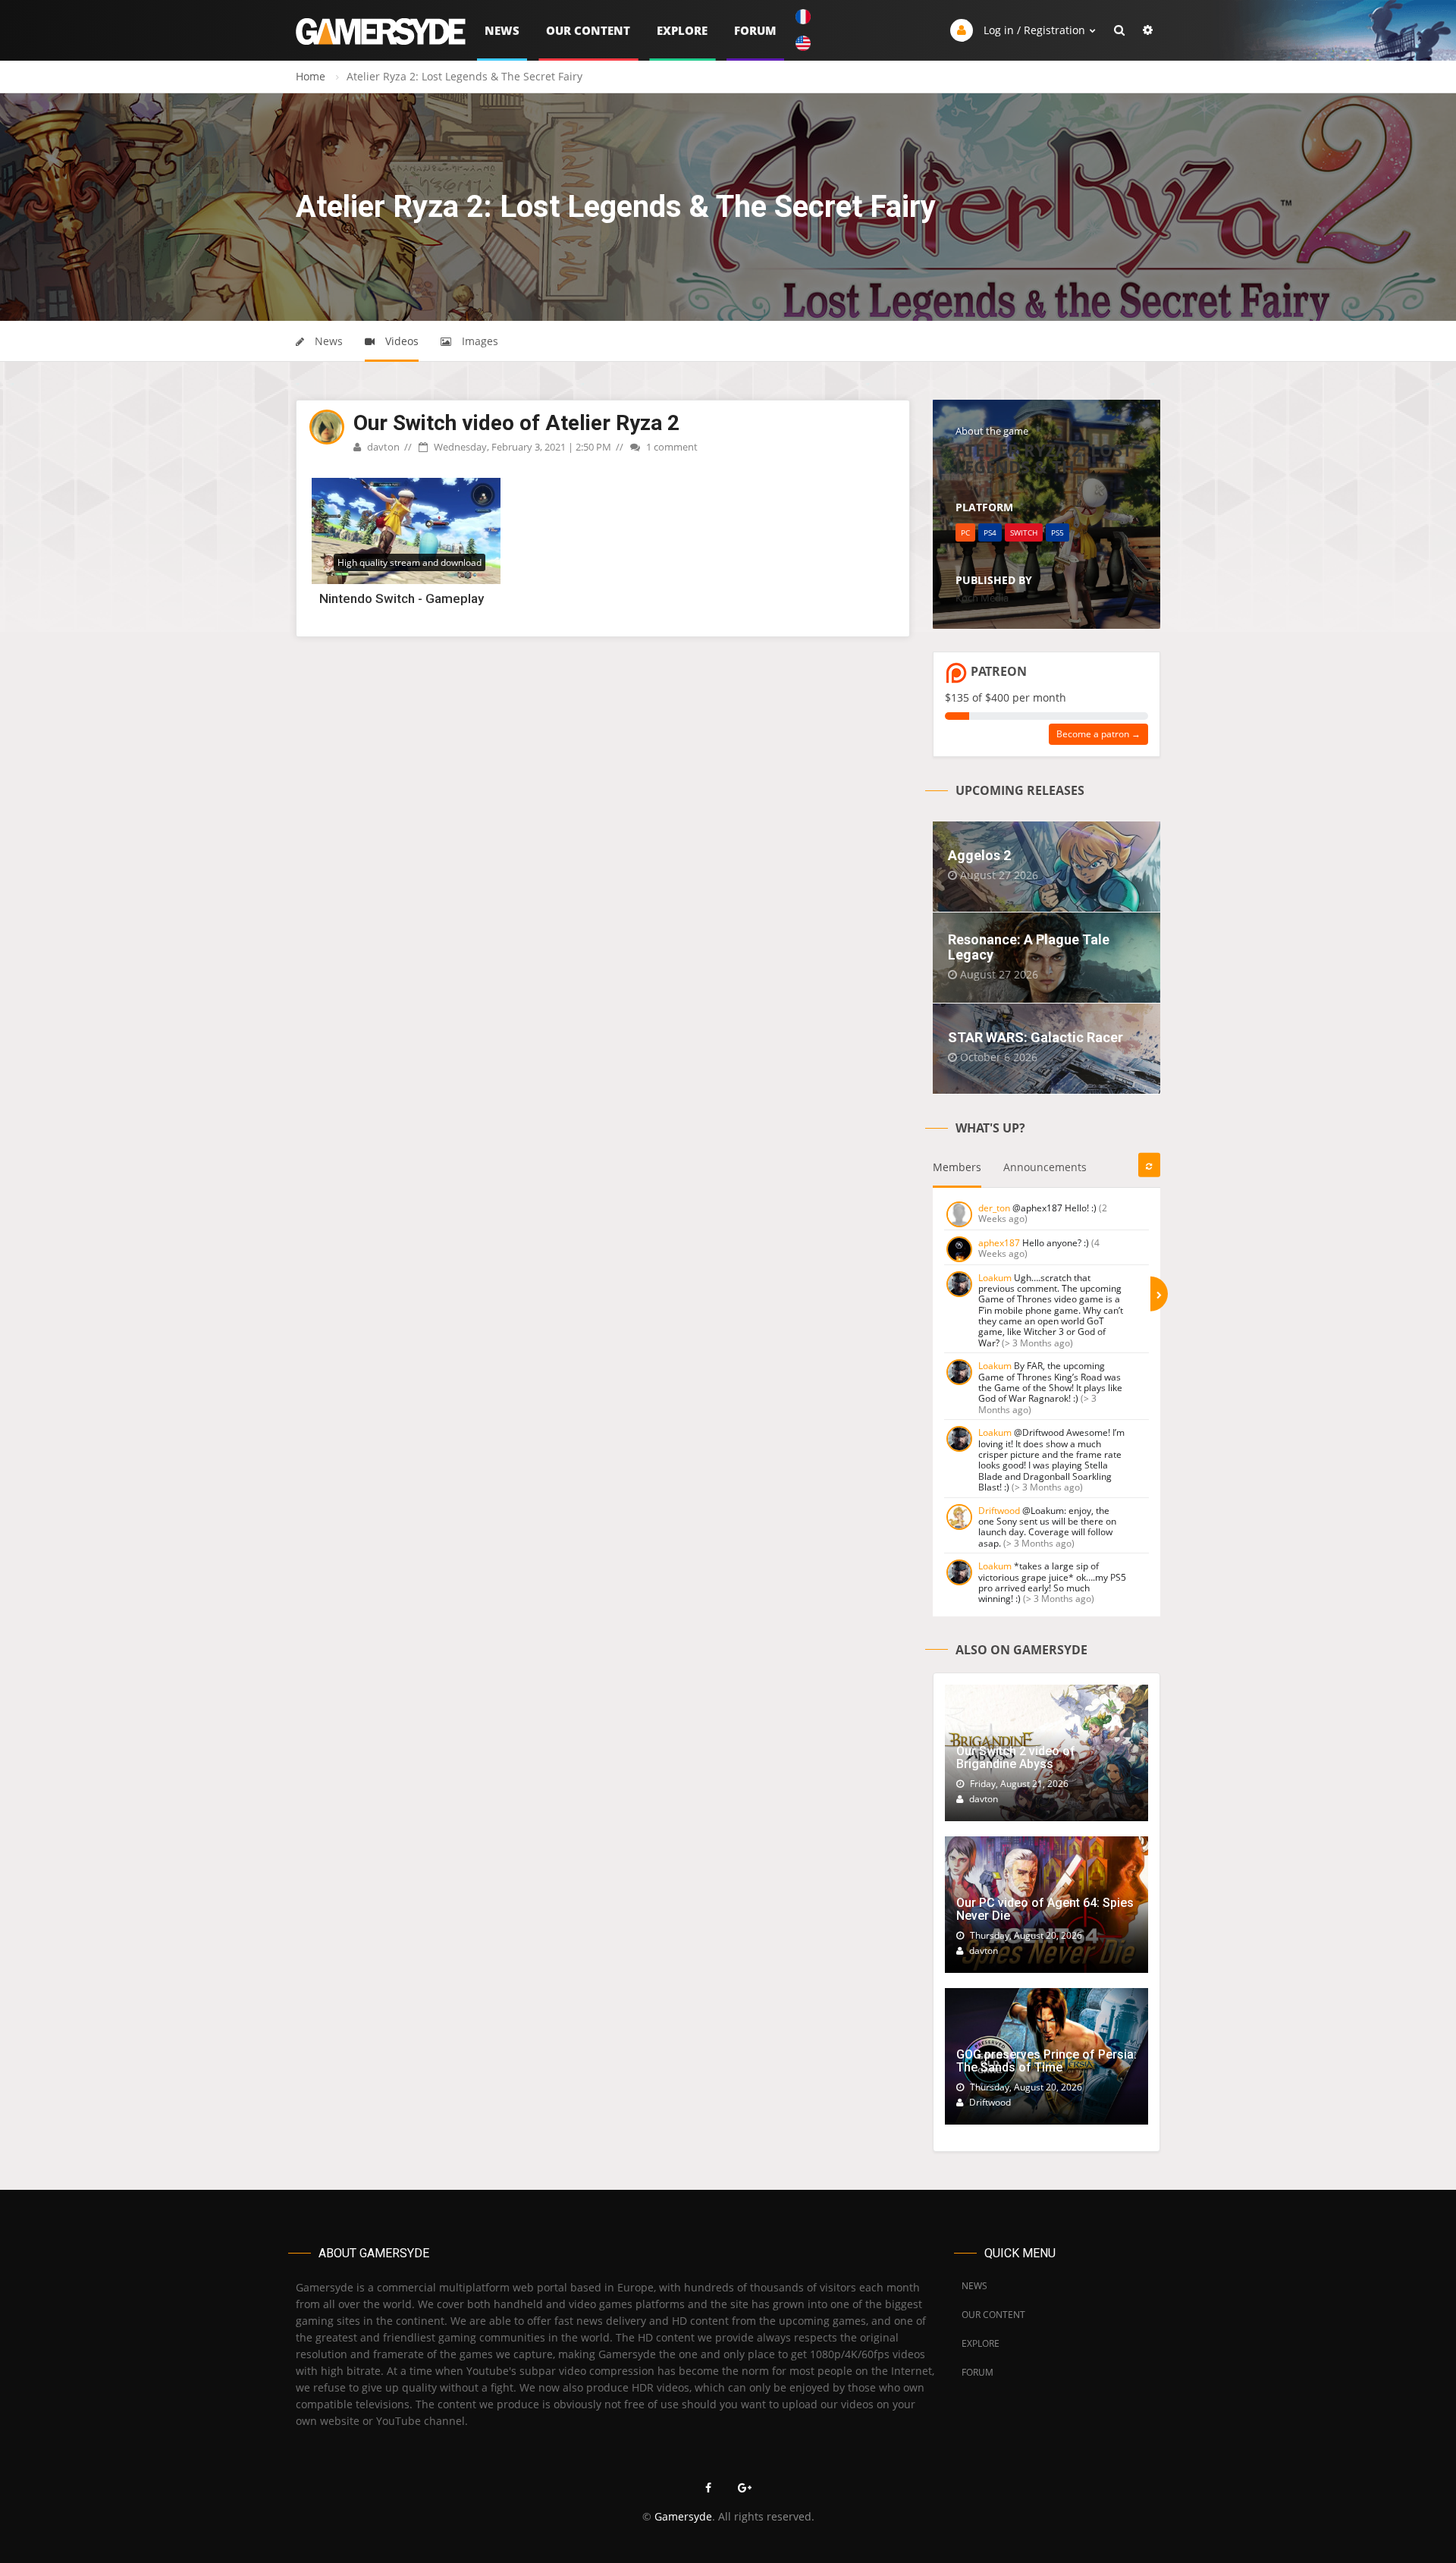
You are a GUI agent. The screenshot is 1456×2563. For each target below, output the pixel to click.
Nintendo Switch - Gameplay (402, 598)
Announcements (1045, 1167)
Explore (682, 30)
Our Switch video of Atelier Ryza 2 (516, 423)
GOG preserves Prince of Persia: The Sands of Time (1046, 2061)
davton (382, 447)
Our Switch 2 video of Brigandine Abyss (1016, 1758)
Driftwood (999, 1511)
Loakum (995, 1278)
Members (957, 1167)
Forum (755, 30)
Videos (400, 341)
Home (311, 76)
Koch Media (982, 598)
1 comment (671, 447)
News (502, 30)
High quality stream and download (409, 562)
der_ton (994, 1208)
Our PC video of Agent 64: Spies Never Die (1045, 1910)
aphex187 (999, 1243)
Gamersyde (683, 2516)
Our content (588, 30)
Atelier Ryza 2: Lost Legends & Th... (1044, 458)
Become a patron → (1098, 734)
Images (479, 341)
